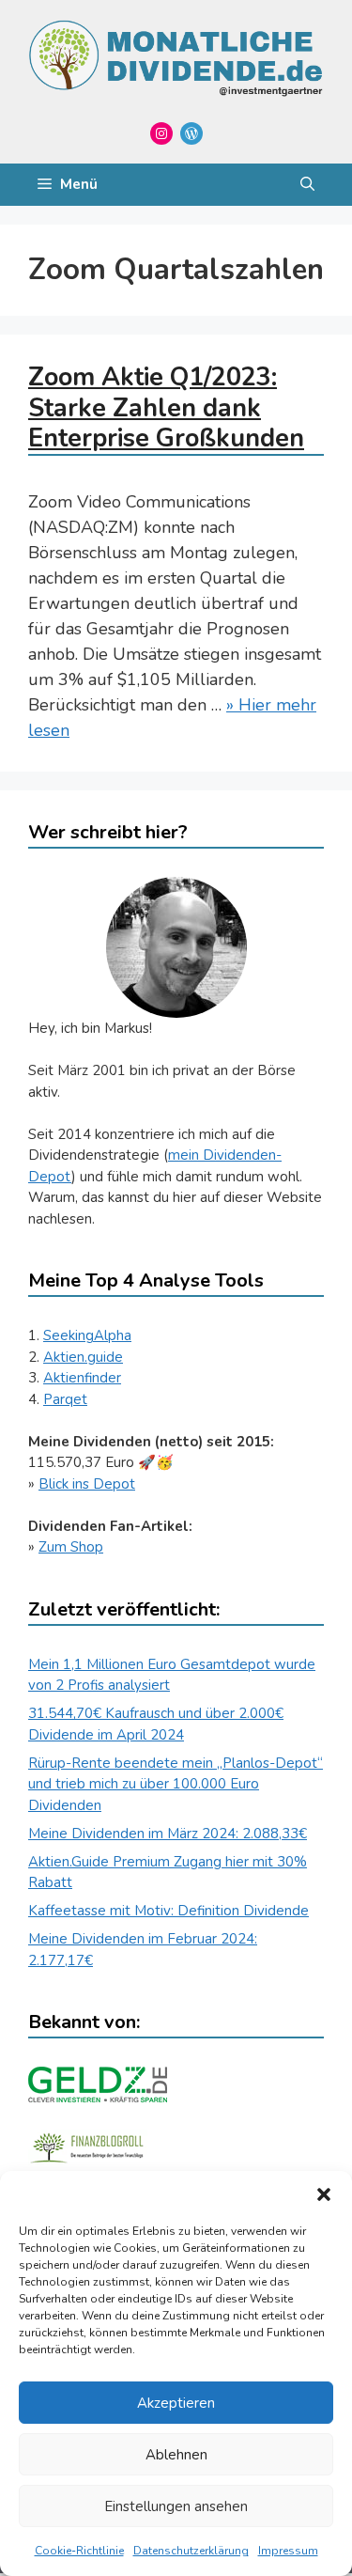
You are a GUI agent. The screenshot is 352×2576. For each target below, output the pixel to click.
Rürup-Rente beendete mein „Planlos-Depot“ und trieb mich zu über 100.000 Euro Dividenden (176, 1784)
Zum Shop (71, 1547)
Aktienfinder (82, 1378)
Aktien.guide (83, 1357)
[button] (324, 2194)
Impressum (288, 2551)
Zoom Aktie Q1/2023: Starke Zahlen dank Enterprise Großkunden (166, 408)
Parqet (65, 1399)
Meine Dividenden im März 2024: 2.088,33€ (168, 1834)
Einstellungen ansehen (176, 2506)
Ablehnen (176, 2455)
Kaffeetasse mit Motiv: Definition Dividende (168, 1911)
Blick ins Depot (87, 1484)
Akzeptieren (176, 2403)
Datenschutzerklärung (191, 2551)
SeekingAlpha (87, 1335)
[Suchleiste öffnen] (307, 185)
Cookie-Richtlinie (79, 2551)
